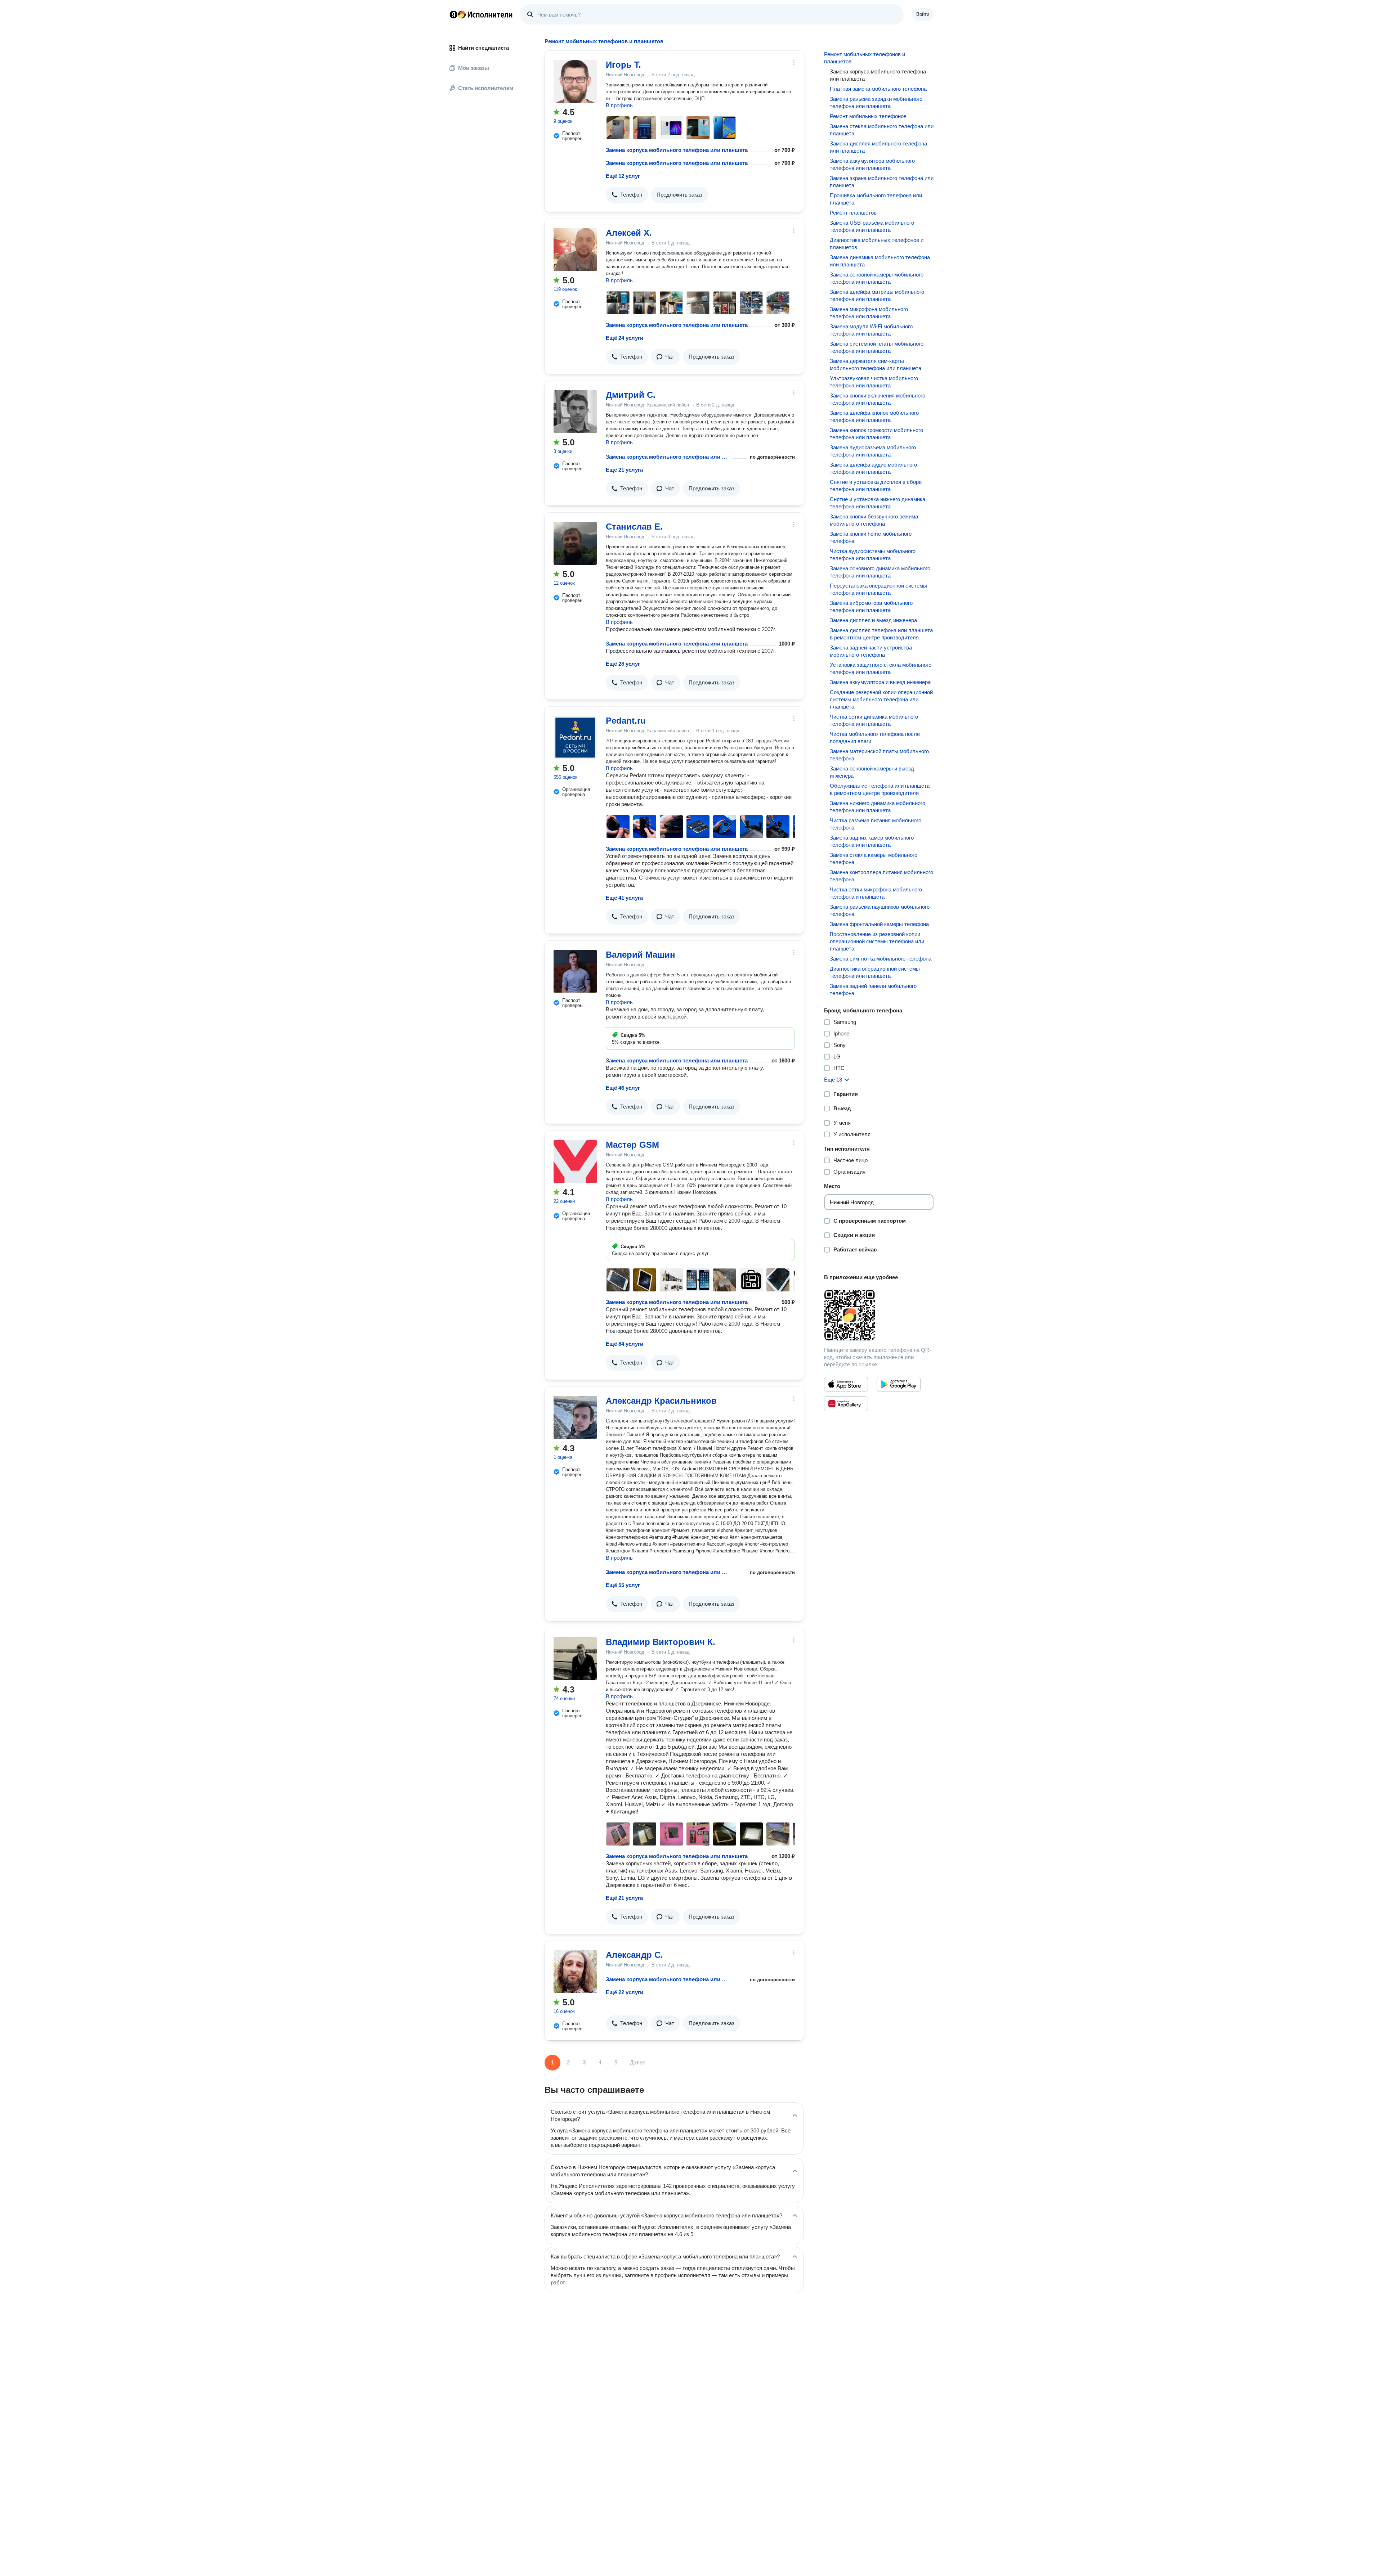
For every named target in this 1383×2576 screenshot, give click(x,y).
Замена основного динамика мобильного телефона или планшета (880, 572)
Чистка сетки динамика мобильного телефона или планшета (874, 720)
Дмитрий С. (631, 395)
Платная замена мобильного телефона (878, 89)
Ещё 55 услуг (623, 1585)
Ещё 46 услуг (623, 1088)
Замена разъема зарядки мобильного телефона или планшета (876, 102)
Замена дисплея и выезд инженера (873, 620)
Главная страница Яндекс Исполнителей (481, 14)
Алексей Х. (629, 233)
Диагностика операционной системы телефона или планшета (875, 972)
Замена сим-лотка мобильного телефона (881, 959)
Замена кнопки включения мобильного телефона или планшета (878, 399)
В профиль (619, 105)
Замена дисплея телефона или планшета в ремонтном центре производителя (881, 634)
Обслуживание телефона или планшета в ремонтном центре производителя (880, 789)
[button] (627, 195)
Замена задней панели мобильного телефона (873, 990)
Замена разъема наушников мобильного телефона (880, 910)
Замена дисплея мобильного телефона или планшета (878, 147)
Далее (638, 2062)
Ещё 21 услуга (624, 470)
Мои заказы (474, 68)
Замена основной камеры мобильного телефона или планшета (877, 278)
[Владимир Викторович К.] (575, 1659)
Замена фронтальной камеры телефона (879, 924)
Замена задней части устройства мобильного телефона (871, 651)
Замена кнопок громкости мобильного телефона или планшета (876, 434)
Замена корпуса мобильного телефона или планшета (677, 150)
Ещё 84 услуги (625, 1344)
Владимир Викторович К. (661, 1642)
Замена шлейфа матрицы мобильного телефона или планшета (877, 295)
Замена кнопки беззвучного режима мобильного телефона (874, 520)
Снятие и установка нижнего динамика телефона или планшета (878, 503)
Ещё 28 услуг (623, 664)
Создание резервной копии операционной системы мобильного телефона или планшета (881, 699)
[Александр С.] (575, 1972)
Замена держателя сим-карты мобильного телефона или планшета (876, 365)
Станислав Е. (634, 527)
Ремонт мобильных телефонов (868, 116)
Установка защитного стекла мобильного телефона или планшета (881, 668)
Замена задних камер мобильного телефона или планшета (872, 841)
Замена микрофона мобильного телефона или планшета (869, 313)
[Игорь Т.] (575, 81)
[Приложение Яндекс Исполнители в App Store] (846, 1384)
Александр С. (634, 1955)
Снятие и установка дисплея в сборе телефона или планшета (876, 485)
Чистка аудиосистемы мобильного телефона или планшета (873, 555)
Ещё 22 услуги (625, 1992)
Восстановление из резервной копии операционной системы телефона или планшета (877, 941)
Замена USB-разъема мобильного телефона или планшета (872, 226)
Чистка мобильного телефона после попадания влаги (875, 738)
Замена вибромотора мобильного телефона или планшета (871, 606)
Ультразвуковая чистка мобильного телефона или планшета (874, 382)
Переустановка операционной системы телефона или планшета (878, 589)
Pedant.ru (626, 721)
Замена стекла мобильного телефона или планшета (882, 130)
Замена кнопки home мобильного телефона (871, 537)
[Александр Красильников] (575, 1417)
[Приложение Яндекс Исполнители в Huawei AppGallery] (846, 1404)
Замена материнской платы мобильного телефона (879, 755)
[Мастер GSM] (575, 1161)
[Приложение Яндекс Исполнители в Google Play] (899, 1384)
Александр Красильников (661, 1401)
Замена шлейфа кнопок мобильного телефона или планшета (874, 416)
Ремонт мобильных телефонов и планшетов (865, 58)
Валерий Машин (641, 955)
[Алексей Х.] (575, 249)
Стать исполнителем (486, 88)
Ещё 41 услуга (624, 898)
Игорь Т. (623, 65)
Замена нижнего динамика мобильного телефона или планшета (878, 807)
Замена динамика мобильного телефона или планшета (880, 261)
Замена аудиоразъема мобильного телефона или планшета (873, 451)
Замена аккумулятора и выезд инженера (880, 682)
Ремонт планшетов (853, 213)
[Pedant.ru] (575, 737)
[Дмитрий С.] (575, 412)
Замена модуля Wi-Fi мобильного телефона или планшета (871, 330)
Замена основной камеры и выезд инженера (872, 772)
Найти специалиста (484, 48)
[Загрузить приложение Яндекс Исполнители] (879, 1315)
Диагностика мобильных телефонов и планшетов (877, 244)
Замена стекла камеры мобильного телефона (874, 858)
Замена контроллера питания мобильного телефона (881, 876)
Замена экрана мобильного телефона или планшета (882, 182)
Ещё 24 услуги (625, 338)
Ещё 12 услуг (623, 176)
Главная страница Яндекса (453, 14)
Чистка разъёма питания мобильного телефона (876, 824)
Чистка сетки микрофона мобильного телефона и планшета (876, 893)
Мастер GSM (632, 1145)
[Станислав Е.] (575, 543)
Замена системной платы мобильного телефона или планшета (877, 347)
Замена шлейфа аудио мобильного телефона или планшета (873, 468)
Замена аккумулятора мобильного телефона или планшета (872, 164)
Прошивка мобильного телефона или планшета (876, 199)
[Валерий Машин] (575, 971)
